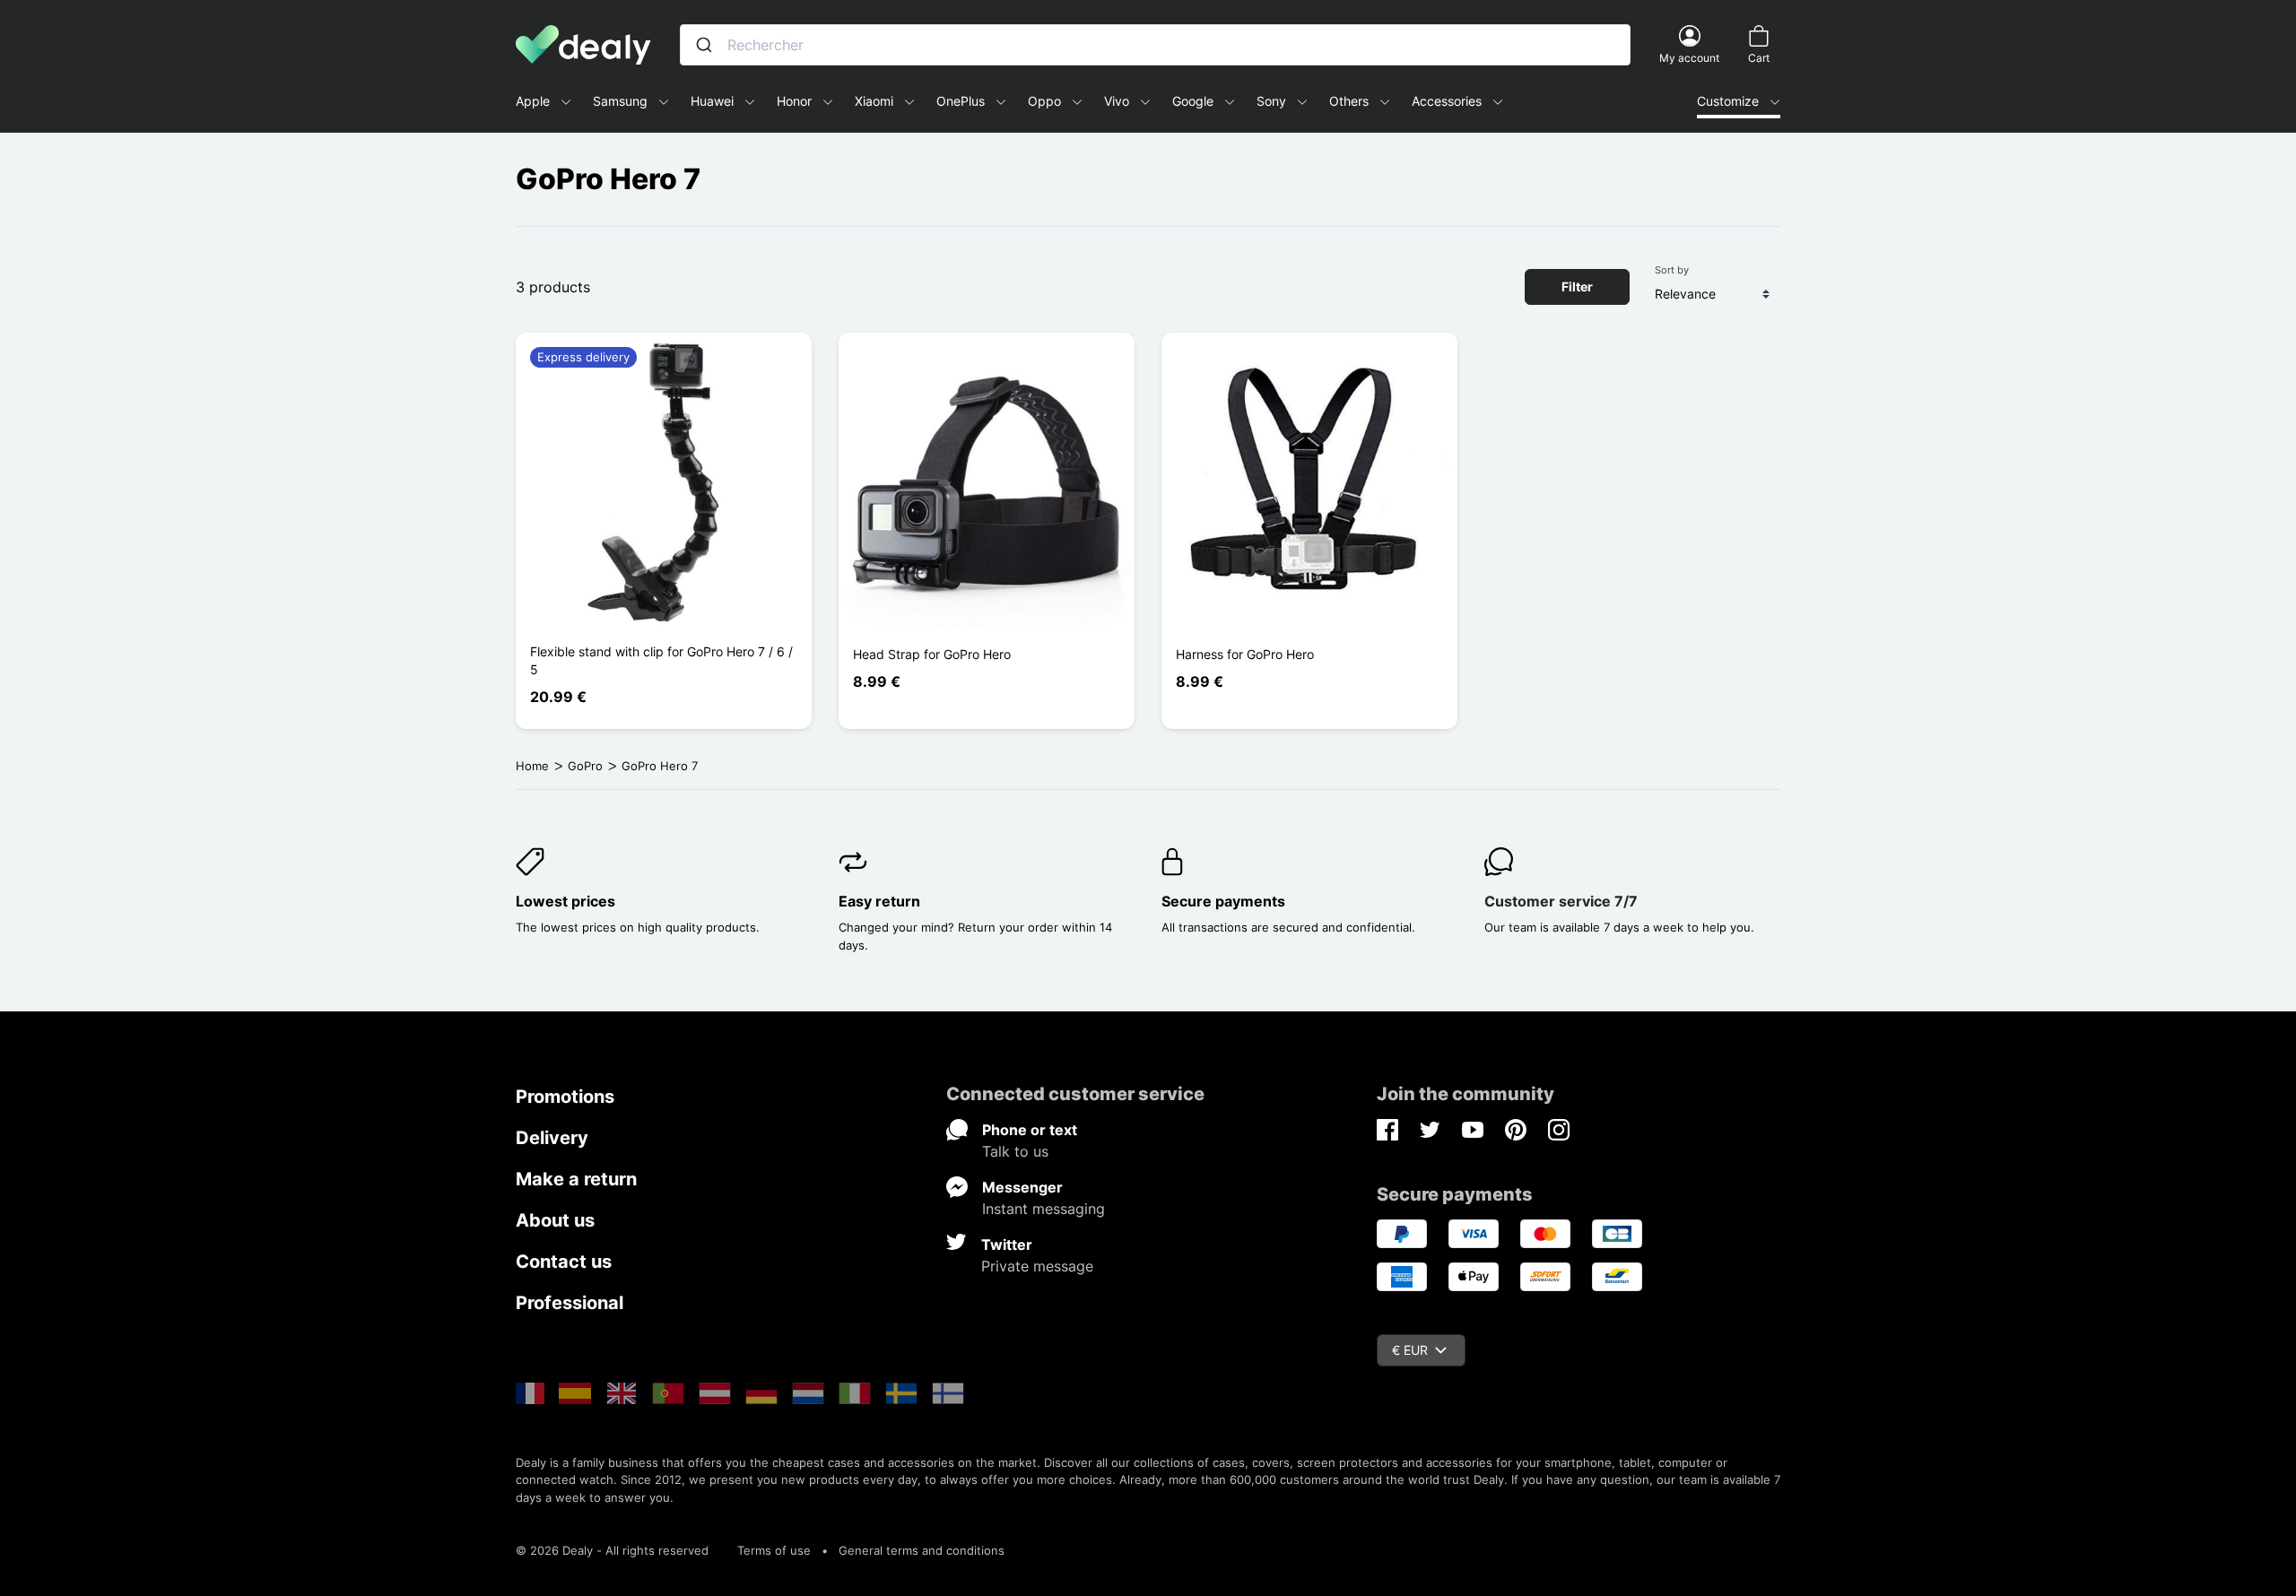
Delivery (552, 1138)
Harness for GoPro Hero (1245, 654)
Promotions (565, 1097)
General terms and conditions (922, 1550)
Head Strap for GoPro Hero (932, 654)
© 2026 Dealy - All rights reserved (612, 1550)
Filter (1577, 286)
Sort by (1672, 270)
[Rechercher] (704, 45)
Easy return (879, 901)
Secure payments (1223, 901)
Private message (1037, 1266)
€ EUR (1410, 1350)
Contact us (564, 1262)
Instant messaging (1044, 1209)
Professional (570, 1303)
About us (555, 1220)
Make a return (576, 1179)
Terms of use (774, 1550)
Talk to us (1015, 1151)
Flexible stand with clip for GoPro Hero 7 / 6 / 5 (661, 660)
